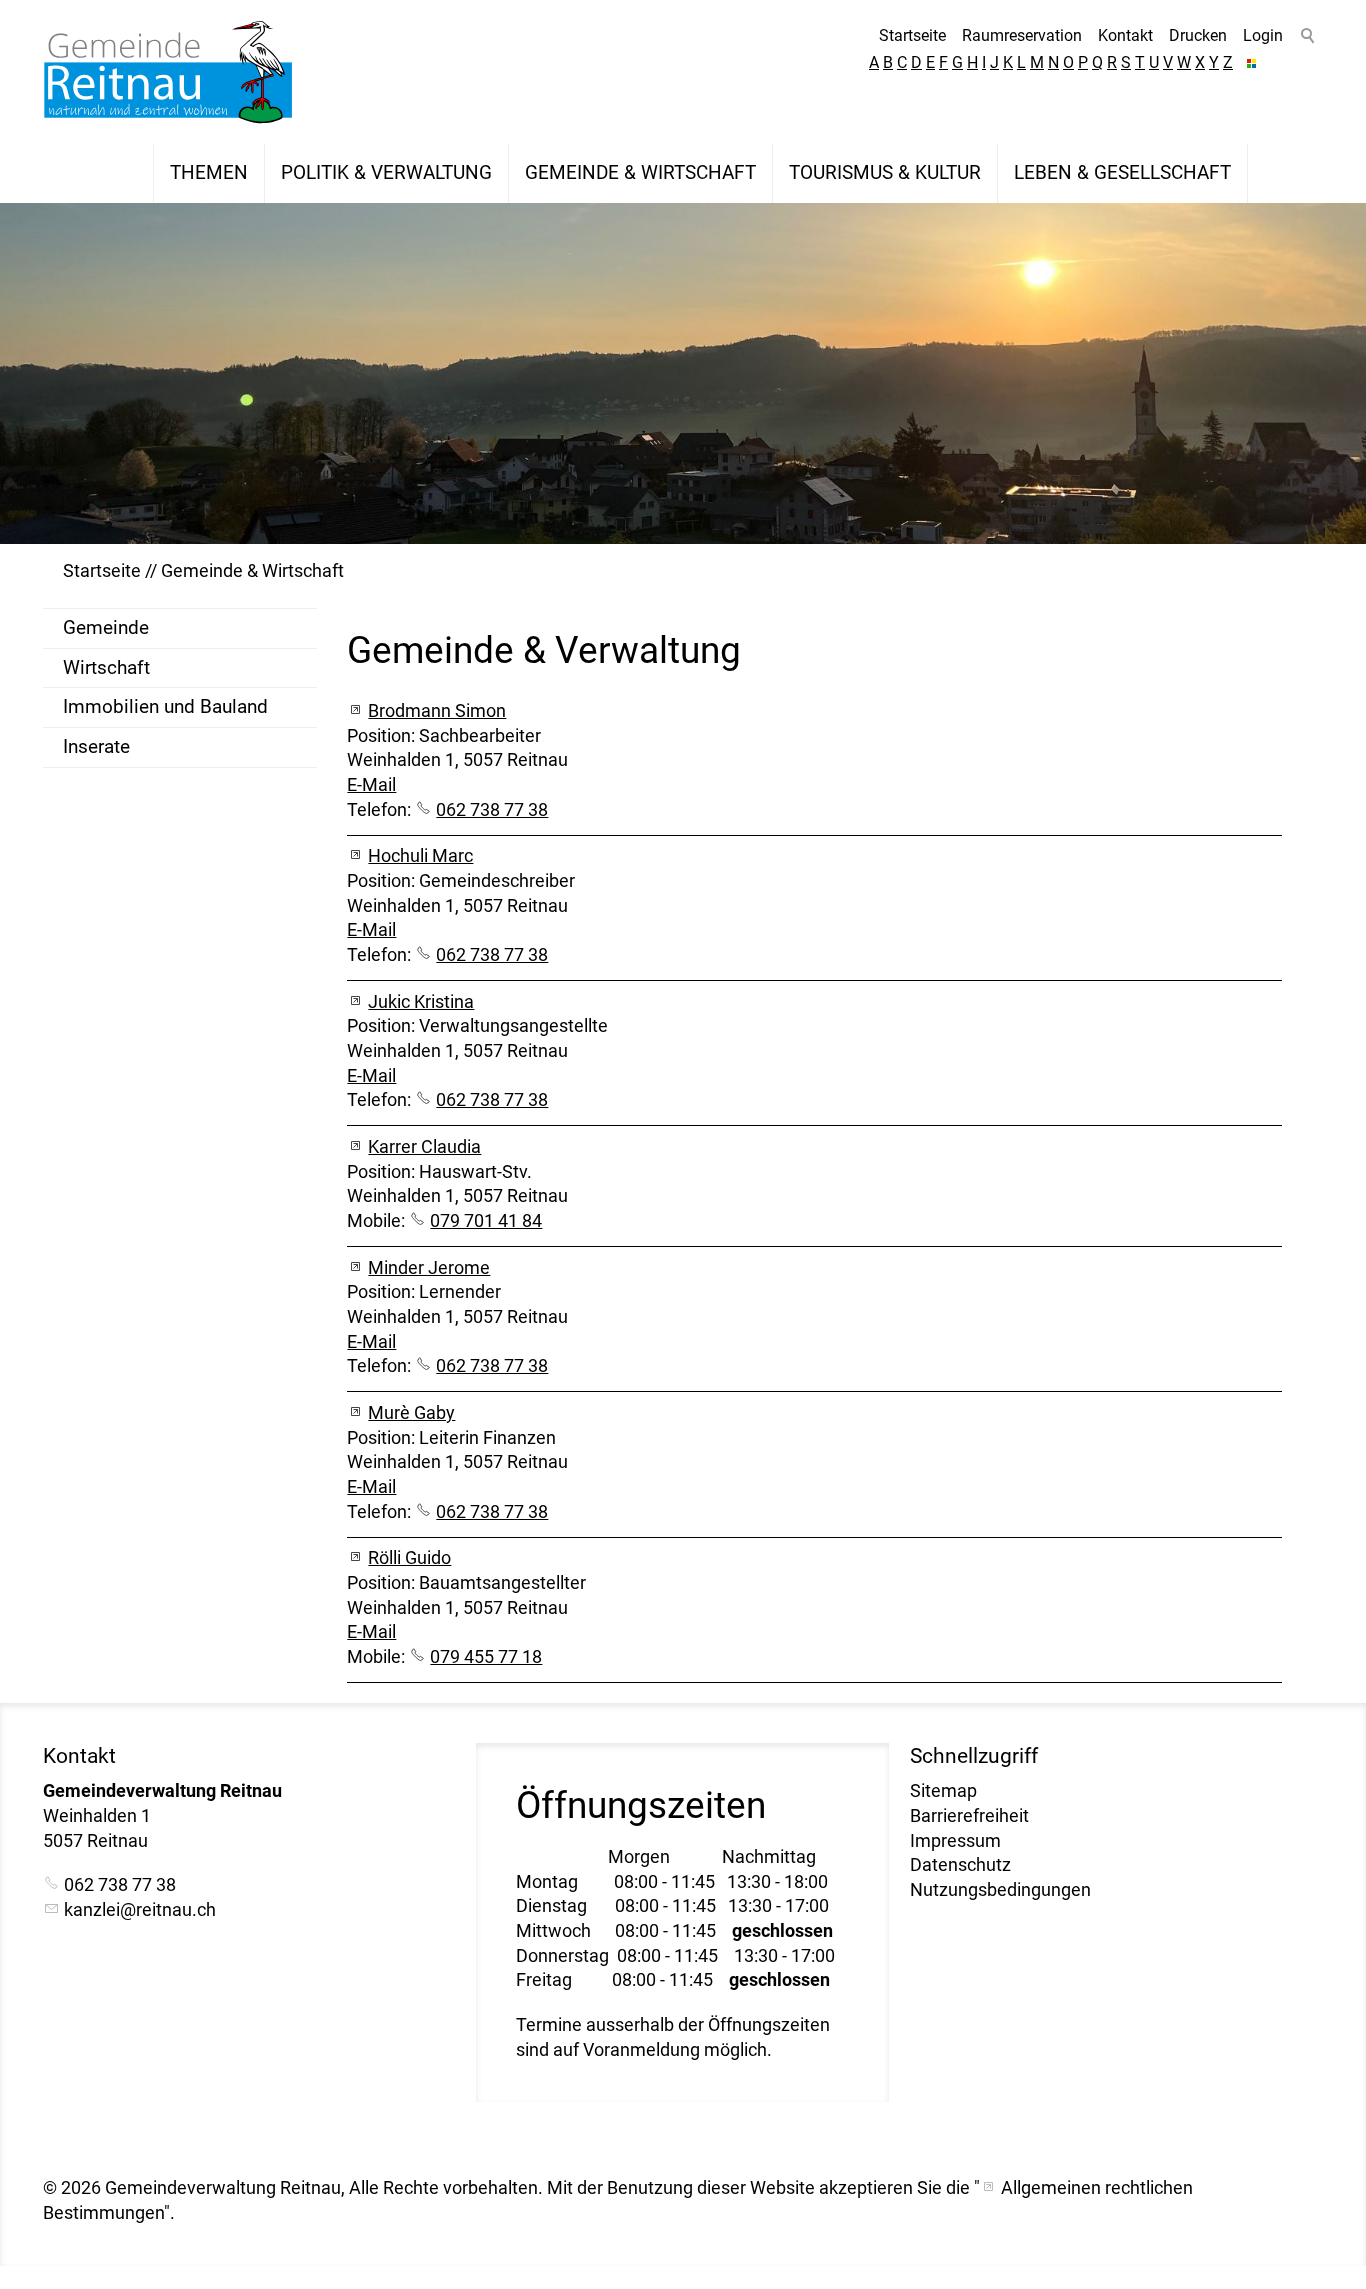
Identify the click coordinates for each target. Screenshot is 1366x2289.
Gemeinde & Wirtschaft (640, 172)
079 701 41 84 (486, 1221)
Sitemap (943, 1791)
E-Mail (371, 785)
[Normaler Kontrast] (1251, 62)
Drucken (1198, 35)
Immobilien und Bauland (165, 706)
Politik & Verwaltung (386, 172)
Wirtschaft (106, 667)
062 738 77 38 (492, 810)
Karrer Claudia (424, 1147)
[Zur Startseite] (168, 72)
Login (1263, 35)
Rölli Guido (409, 1558)
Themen (209, 172)
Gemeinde (106, 627)
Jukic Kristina (421, 1002)
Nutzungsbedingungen (1000, 1890)
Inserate (96, 746)
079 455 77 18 (486, 1657)
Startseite (912, 35)
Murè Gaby (411, 1413)
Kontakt (1125, 35)
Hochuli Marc (420, 856)
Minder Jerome (429, 1268)
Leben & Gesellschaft (1122, 172)
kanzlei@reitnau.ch (140, 1910)
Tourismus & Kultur (885, 172)
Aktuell (98, 172)
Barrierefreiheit (969, 1816)
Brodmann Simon (437, 711)
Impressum (955, 1841)
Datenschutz (960, 1865)
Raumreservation (1022, 35)
